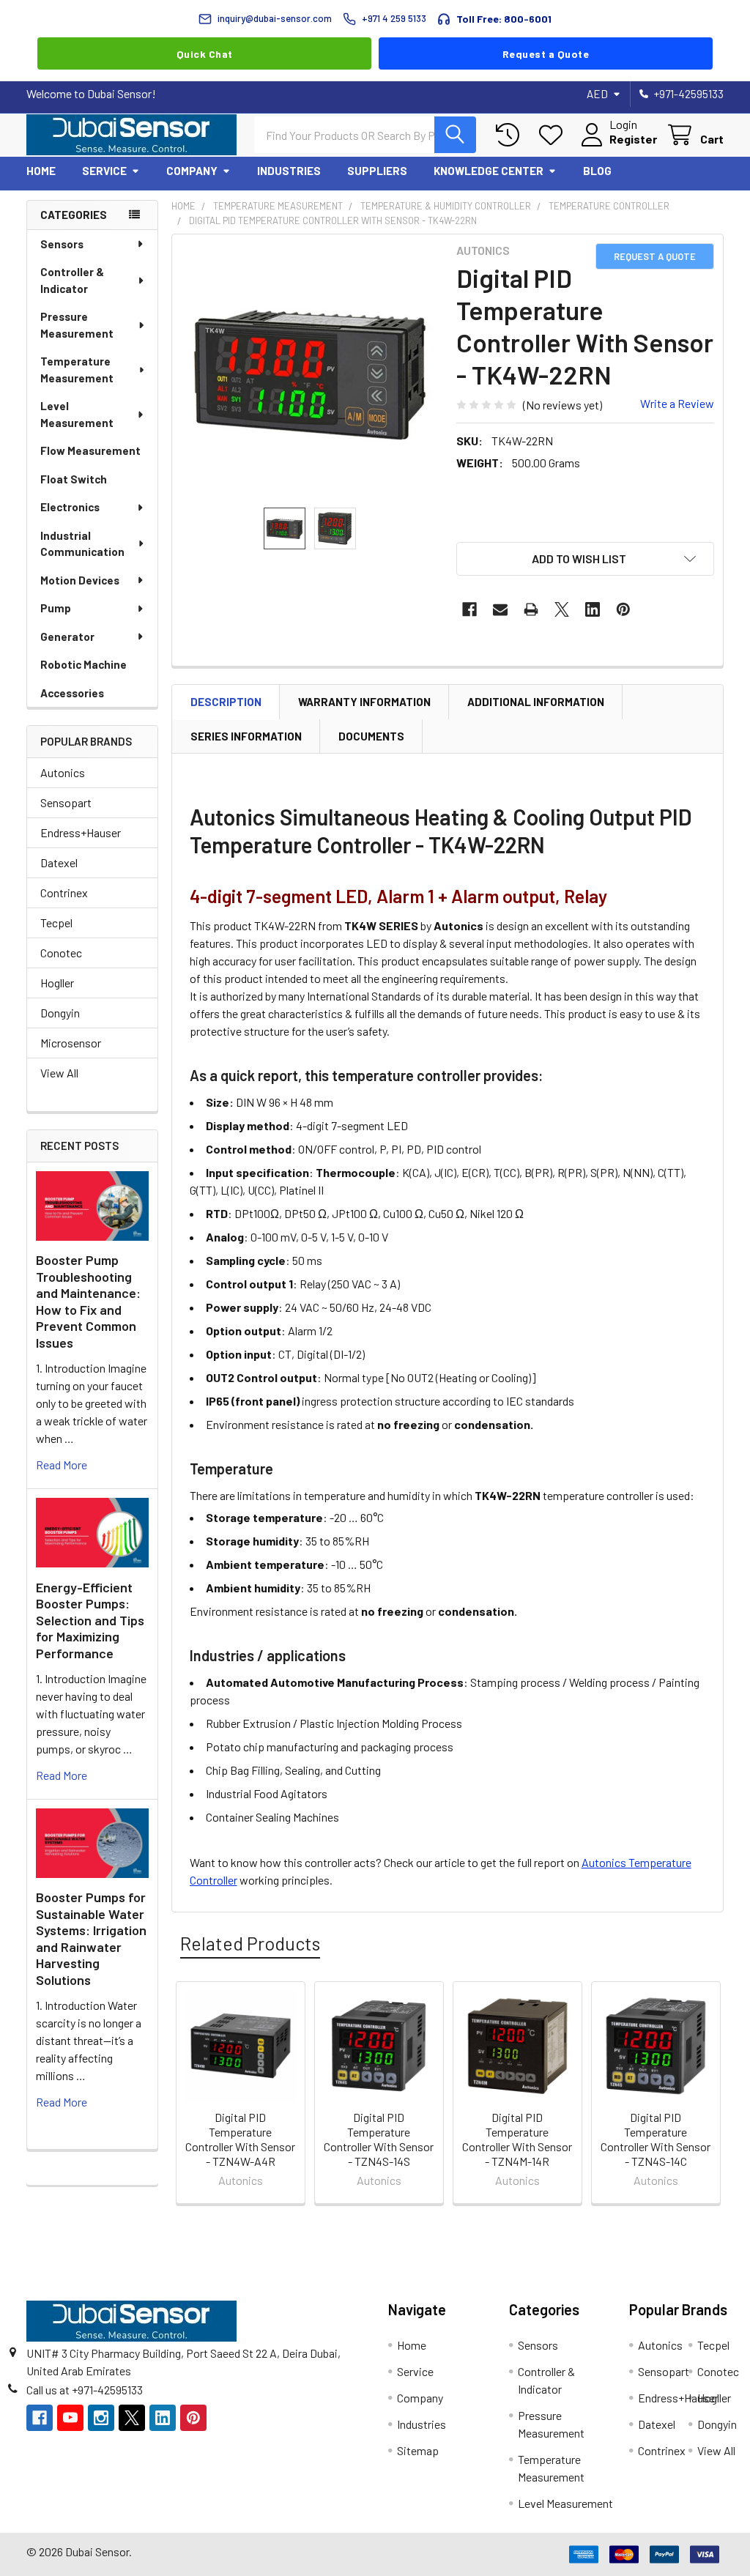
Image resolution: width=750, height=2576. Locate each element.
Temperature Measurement (77, 370)
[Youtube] (70, 2418)
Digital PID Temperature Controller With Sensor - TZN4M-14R (517, 2139)
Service (104, 171)
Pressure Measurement (77, 325)
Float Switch (74, 479)
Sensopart (66, 802)
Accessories (72, 693)
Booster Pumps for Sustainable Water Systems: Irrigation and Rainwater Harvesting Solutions (91, 1938)
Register (633, 139)
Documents (371, 736)
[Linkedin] (593, 609)
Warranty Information (364, 702)
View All (59, 1073)
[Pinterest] (623, 609)
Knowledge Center (489, 171)
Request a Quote (546, 54)
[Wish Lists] (554, 135)
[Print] (531, 609)
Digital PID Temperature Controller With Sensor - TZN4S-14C (656, 2139)
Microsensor (71, 1043)
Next (709, 2095)
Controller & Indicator (72, 280)
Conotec (61, 953)
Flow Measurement (90, 450)
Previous (186, 2095)
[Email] (500, 609)
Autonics (63, 772)
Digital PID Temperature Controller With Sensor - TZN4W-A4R (240, 2139)
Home (41, 171)
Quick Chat (205, 54)
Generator (67, 636)
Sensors (62, 244)
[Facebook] (469, 609)
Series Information (246, 736)
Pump (56, 608)
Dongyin (60, 1013)
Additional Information (536, 702)
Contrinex (64, 892)
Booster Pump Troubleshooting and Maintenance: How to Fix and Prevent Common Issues (88, 1301)
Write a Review (677, 403)
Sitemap (418, 2450)
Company (192, 171)
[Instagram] (101, 2418)
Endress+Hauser (81, 832)
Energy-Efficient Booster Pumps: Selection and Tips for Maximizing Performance (90, 1620)
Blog (597, 171)
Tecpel (56, 923)
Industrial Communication (82, 544)
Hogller (57, 983)
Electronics (70, 507)
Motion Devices (80, 580)
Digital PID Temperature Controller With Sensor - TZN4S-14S (379, 2139)
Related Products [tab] (250, 1943)
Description (226, 702)
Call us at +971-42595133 (85, 2390)
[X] (562, 609)
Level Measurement (77, 414)
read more (62, 1465)
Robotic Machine (83, 664)
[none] (310, 372)
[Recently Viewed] (511, 135)
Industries (289, 171)
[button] (585, 559)
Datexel (59, 862)
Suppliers (377, 171)
